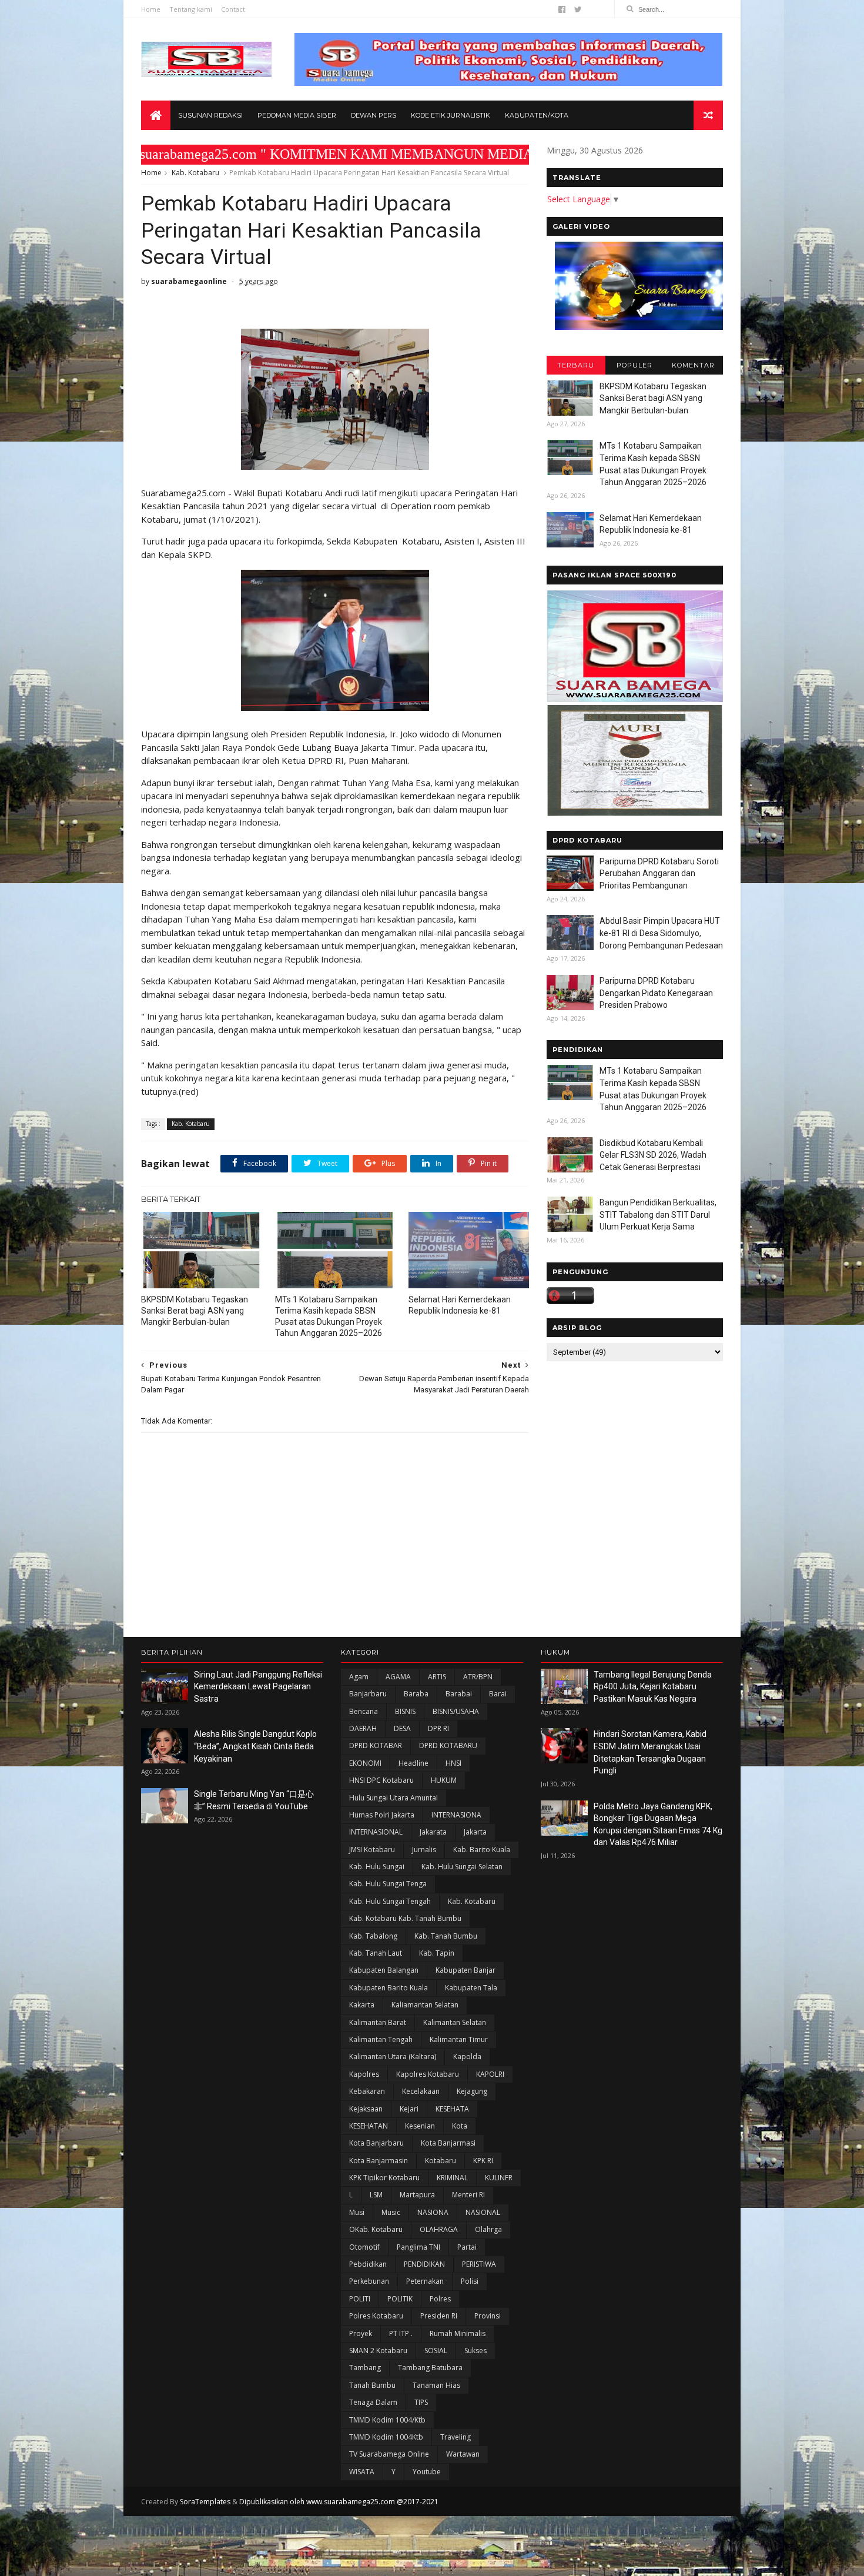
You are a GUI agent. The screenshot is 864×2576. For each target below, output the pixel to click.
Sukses (475, 2351)
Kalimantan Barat (378, 2022)
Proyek (361, 2333)
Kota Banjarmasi (448, 2143)
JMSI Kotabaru (372, 1850)
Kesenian (420, 2126)
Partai (467, 2247)
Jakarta (475, 1832)
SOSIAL (436, 2351)
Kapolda (467, 2057)
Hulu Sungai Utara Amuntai (394, 1798)
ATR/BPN (478, 1677)
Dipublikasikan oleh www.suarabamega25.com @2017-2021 (339, 2502)
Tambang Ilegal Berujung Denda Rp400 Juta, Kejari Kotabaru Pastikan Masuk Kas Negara (653, 1687)
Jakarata (433, 1832)
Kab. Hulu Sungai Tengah (390, 1901)
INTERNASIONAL (376, 1832)
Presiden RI (439, 2316)
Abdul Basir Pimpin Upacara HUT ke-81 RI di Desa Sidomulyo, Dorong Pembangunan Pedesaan (661, 933)
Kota (460, 2126)
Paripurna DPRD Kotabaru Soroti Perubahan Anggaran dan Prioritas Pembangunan (659, 873)
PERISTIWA (479, 2264)
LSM (376, 2195)
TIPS (421, 2402)
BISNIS (405, 1711)
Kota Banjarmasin (379, 2161)
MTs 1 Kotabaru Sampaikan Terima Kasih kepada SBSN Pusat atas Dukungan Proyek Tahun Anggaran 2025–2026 (329, 1316)
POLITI (360, 2299)
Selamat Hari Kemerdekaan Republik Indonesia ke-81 (460, 1305)
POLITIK (400, 2299)
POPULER (634, 365)
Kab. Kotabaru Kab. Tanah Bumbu (405, 1918)
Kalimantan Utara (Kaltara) (393, 2057)
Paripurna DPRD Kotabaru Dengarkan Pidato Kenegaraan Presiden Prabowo (656, 993)
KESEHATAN (369, 2126)
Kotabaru (441, 2161)
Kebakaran (367, 2091)
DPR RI (438, 1728)
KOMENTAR (693, 365)
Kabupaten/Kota (537, 115)
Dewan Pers (374, 115)
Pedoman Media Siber (297, 115)
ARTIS (437, 1677)
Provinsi (488, 2316)
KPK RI (483, 2161)
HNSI (453, 1763)
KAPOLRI (490, 2074)
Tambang (365, 2368)
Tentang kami (191, 9)
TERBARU (576, 365)
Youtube (427, 2472)
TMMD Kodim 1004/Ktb (387, 2420)
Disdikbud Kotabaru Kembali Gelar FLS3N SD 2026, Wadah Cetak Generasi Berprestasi (653, 1155)
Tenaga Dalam (373, 2402)
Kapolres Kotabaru (428, 2074)
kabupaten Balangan (384, 1970)
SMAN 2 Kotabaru (378, 2351)
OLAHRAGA (439, 2229)
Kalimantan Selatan (455, 2022)
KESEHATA (452, 2109)
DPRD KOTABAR (376, 1745)
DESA (402, 1728)
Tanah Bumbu (372, 2385)
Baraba (416, 1694)
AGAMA (398, 1677)
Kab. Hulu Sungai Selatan (462, 1867)
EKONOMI (365, 1763)
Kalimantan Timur (459, 2039)
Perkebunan (369, 2281)
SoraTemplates (205, 2502)
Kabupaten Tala (471, 1988)
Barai (498, 1694)
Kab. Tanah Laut (376, 1953)
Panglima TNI (418, 2247)
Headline (413, 1763)
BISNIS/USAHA (456, 1711)
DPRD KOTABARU (448, 1745)
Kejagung (472, 2091)
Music (391, 2212)
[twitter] (578, 9)
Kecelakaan (421, 2091)
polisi (470, 2281)
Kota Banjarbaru (376, 2143)
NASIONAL (483, 2212)
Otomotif (364, 2247)
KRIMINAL (452, 2178)
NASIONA (433, 2212)
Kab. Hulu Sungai (377, 1867)
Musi (357, 2212)
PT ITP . (401, 2333)
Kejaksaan (366, 2109)
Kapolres (364, 2074)
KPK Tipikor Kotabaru (384, 2178)
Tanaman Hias (436, 2385)
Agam (359, 1677)
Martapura (417, 2195)
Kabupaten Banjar (466, 1970)
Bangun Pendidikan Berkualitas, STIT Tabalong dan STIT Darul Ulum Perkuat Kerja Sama (658, 1215)
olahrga (488, 2229)
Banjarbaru (368, 1694)
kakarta (362, 2005)
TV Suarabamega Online (389, 2454)
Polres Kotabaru (376, 2316)
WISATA (362, 2472)
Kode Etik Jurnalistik (451, 115)
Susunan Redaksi (210, 115)
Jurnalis (424, 1850)
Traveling (456, 2437)
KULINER (499, 2178)
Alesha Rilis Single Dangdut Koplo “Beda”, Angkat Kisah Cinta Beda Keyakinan (255, 1746)
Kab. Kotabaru (195, 173)
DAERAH (363, 1728)
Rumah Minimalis (458, 2333)
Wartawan (463, 2454)
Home (151, 9)
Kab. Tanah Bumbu (446, 1936)
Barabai (459, 1694)
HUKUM (444, 1780)
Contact (233, 9)
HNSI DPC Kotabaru (381, 1780)
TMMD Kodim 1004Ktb (386, 2437)
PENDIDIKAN (424, 2264)
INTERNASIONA (456, 1815)
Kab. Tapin (437, 1953)
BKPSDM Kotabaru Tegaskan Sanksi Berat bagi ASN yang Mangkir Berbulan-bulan (195, 1311)
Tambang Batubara (430, 2368)
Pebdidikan (368, 2264)
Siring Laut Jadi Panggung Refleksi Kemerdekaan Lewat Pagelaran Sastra (258, 1687)
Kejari (409, 2109)
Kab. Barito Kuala (482, 1850)
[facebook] (562, 9)
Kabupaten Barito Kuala (389, 1988)
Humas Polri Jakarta (382, 1815)
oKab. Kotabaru (376, 2229)
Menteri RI (468, 2195)
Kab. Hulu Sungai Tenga (388, 1884)
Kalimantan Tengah (381, 2039)
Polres (440, 2299)
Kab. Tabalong (373, 1936)
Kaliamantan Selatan (425, 2005)
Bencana (364, 1711)
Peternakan (425, 2281)
